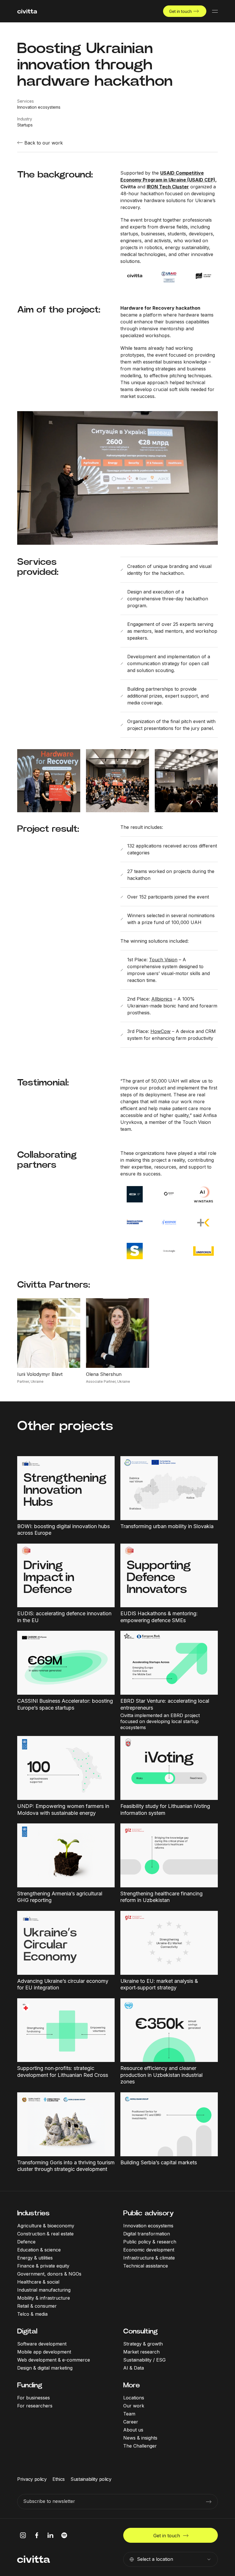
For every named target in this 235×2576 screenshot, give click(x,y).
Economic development (149, 2250)
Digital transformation (147, 2234)
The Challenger (140, 2446)
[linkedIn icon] (50, 2535)
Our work (134, 2406)
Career (131, 2422)
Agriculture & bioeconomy (46, 2226)
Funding (30, 2385)
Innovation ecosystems (148, 2226)
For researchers (35, 2406)
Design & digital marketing (45, 2368)
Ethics (59, 2479)
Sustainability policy (91, 2479)
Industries (33, 2213)
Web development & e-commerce (54, 2360)
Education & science (39, 2250)
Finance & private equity (43, 2266)
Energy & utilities (35, 2258)
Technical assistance (146, 2266)
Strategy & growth (143, 2344)
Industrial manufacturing (44, 2290)
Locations (134, 2398)
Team (129, 2414)
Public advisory (148, 2213)
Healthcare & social (38, 2282)
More (132, 2385)
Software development (42, 2344)
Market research (141, 2352)
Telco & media (32, 2314)
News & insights (140, 2438)
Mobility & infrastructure (44, 2298)
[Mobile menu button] (215, 11)
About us (133, 2430)
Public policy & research (150, 2242)
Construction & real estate (45, 2234)
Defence (26, 2242)
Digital (27, 2331)
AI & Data (134, 2368)
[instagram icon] (23, 2535)
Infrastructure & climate (149, 2258)
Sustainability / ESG (144, 2360)
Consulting (140, 2331)
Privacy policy (32, 2479)
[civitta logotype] (27, 11)
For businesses (34, 2398)
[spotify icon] (64, 2535)
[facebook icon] (37, 2535)
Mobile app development (44, 2352)
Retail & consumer (37, 2306)
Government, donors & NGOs (49, 2274)
